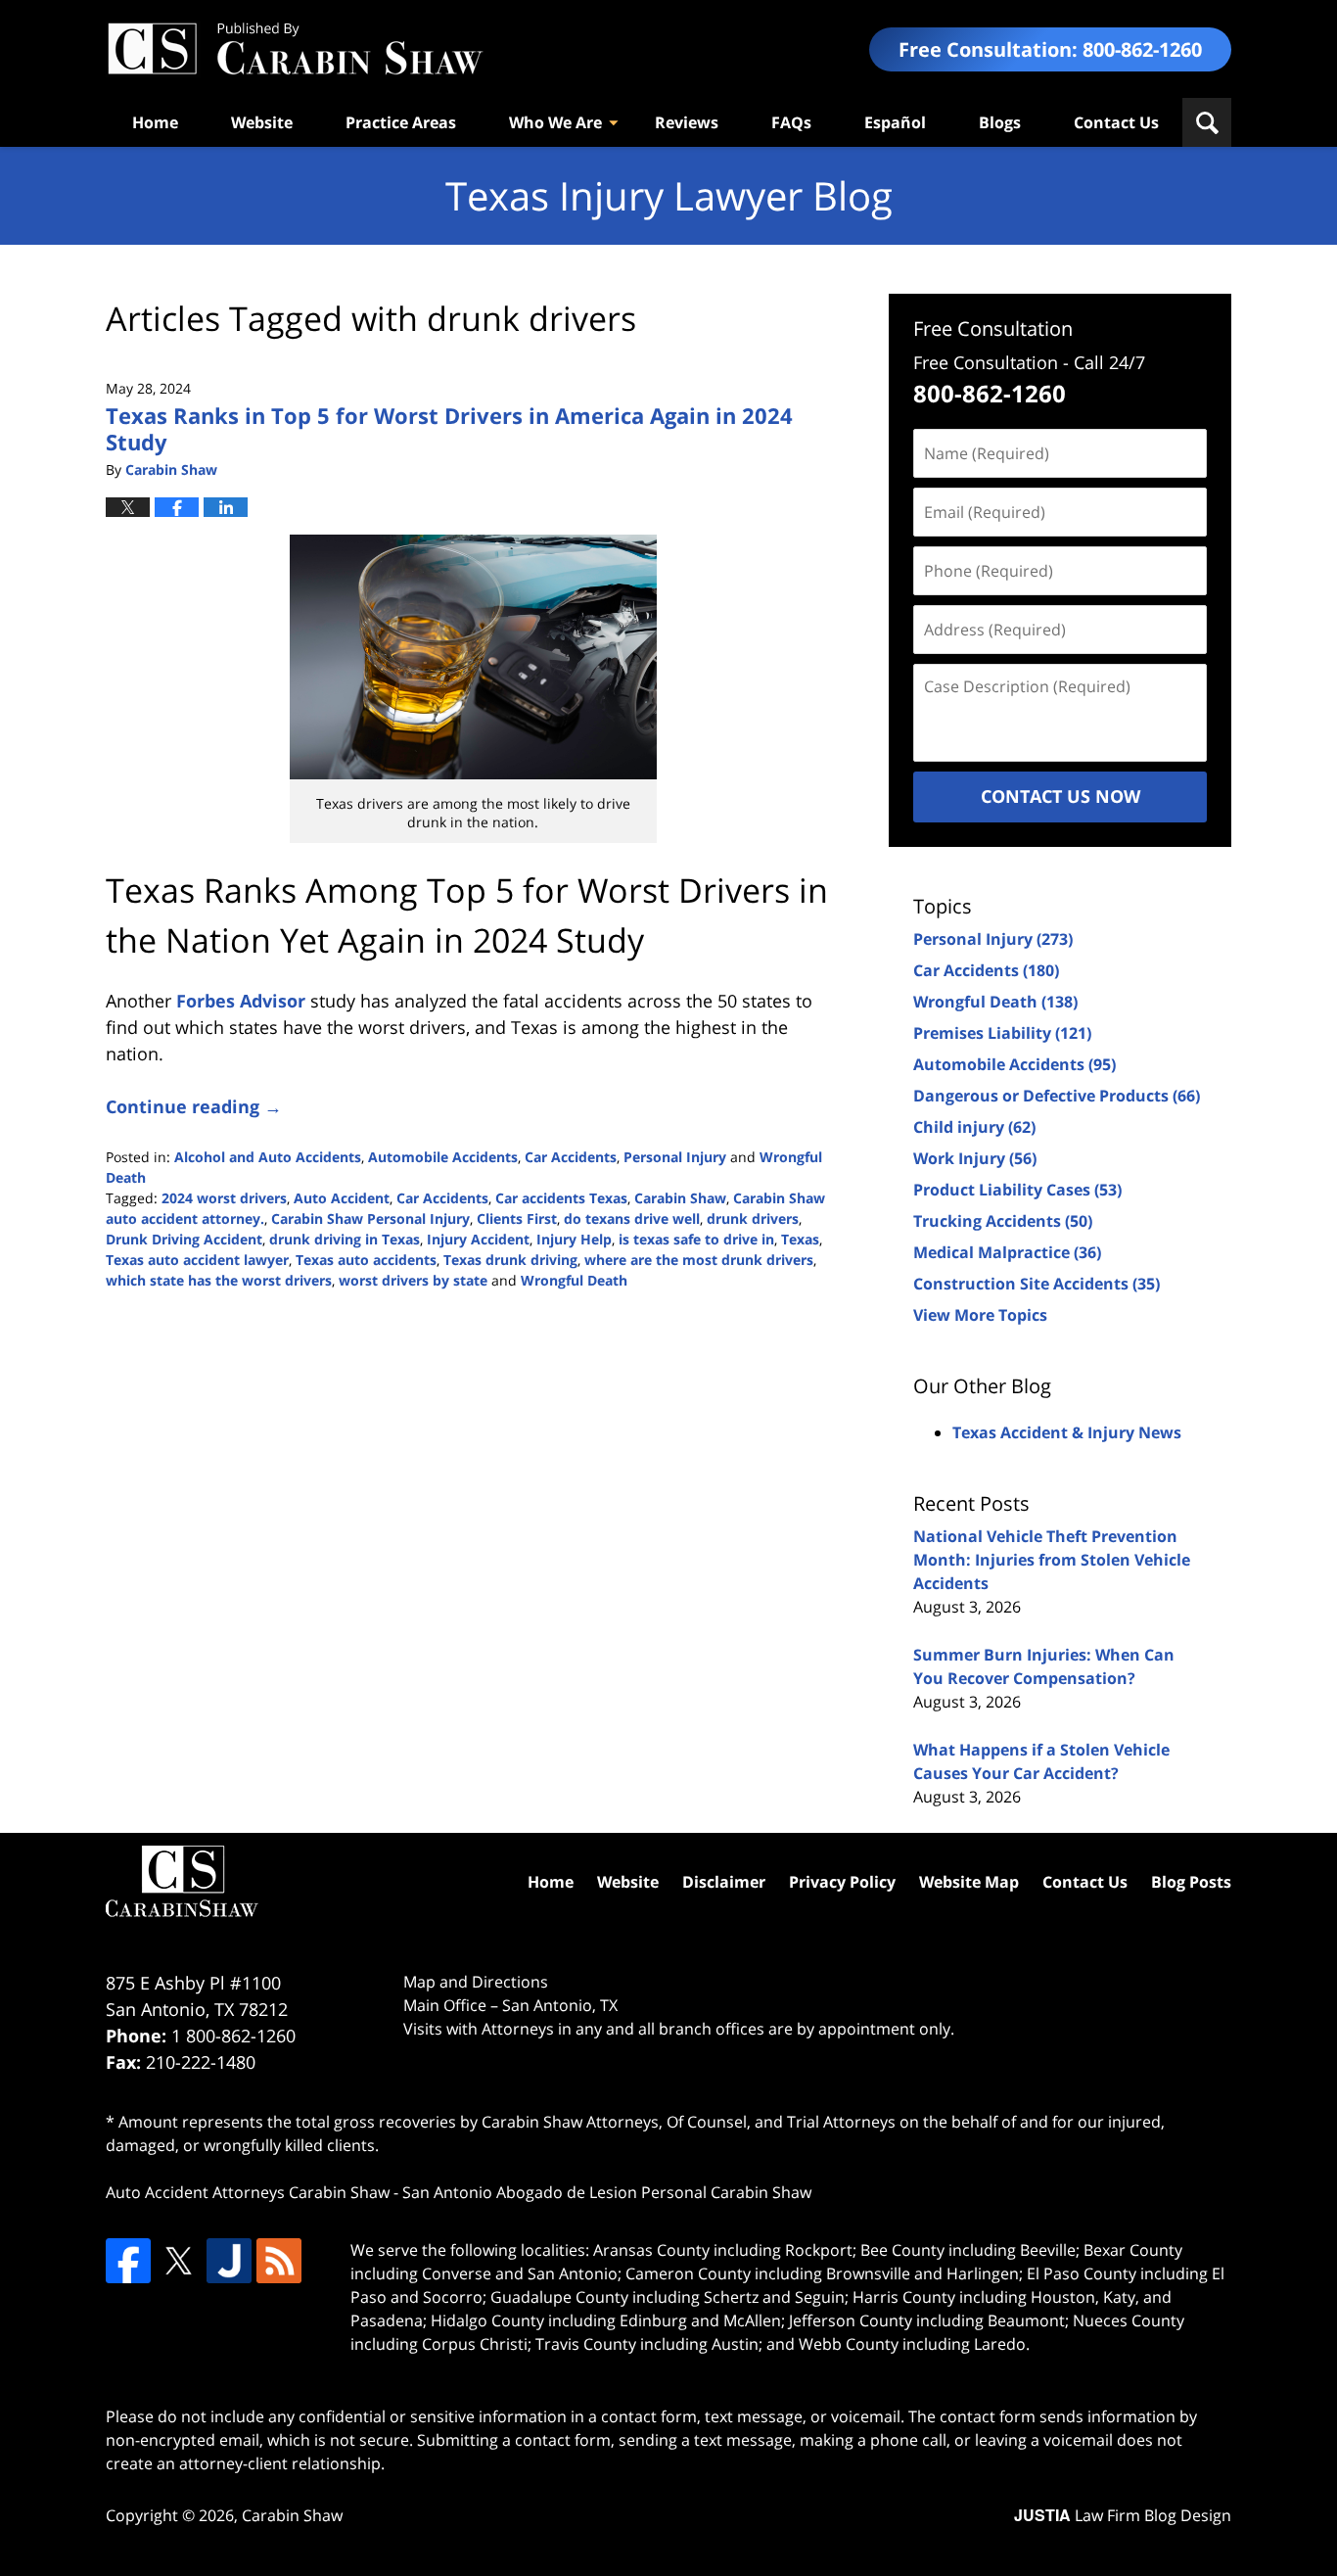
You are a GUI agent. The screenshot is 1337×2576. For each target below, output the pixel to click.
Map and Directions (476, 1982)
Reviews (687, 122)
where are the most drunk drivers (699, 1260)
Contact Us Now (1060, 796)
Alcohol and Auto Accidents (268, 1157)
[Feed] (279, 2261)
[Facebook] (128, 2261)
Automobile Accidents (443, 1157)
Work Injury (975, 1158)
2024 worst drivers (224, 1198)
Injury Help (574, 1239)
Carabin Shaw (680, 1198)
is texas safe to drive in (696, 1239)
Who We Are (555, 122)
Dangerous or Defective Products (1057, 1096)
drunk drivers (753, 1218)
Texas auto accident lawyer (197, 1260)
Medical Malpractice (1007, 1252)
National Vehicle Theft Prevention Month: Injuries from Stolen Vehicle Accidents (1052, 1560)
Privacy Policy (842, 1882)
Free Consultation (993, 328)
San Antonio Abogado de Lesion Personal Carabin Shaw (607, 2192)
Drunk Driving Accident (184, 1239)
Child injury (974, 1127)
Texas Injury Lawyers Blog (295, 49)
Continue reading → (194, 1106)
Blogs (1000, 122)
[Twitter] (178, 2261)
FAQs (791, 122)
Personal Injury (675, 1157)
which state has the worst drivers (219, 1280)
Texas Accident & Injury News (1067, 1432)
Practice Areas (401, 122)
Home (155, 122)
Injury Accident (478, 1239)
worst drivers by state (413, 1280)
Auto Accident (342, 1198)
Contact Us (1116, 122)
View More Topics (980, 1315)
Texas (800, 1239)
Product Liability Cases (1017, 1190)
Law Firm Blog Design (1123, 2515)
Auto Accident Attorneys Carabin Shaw (248, 2192)
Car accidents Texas (561, 1198)
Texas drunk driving (510, 1260)
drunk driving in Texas (345, 1239)
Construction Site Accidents (1037, 1284)
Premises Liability (1002, 1033)
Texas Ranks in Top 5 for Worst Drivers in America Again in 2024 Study (449, 428)
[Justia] (229, 2261)
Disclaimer (724, 1882)
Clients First (517, 1218)
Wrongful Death (574, 1280)
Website (262, 122)
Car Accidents (571, 1157)
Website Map (969, 1882)
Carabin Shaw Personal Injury (370, 1218)
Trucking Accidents (1003, 1221)
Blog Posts (1191, 1882)
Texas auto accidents (366, 1260)
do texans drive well (632, 1218)
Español (895, 122)
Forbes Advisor (241, 1001)
